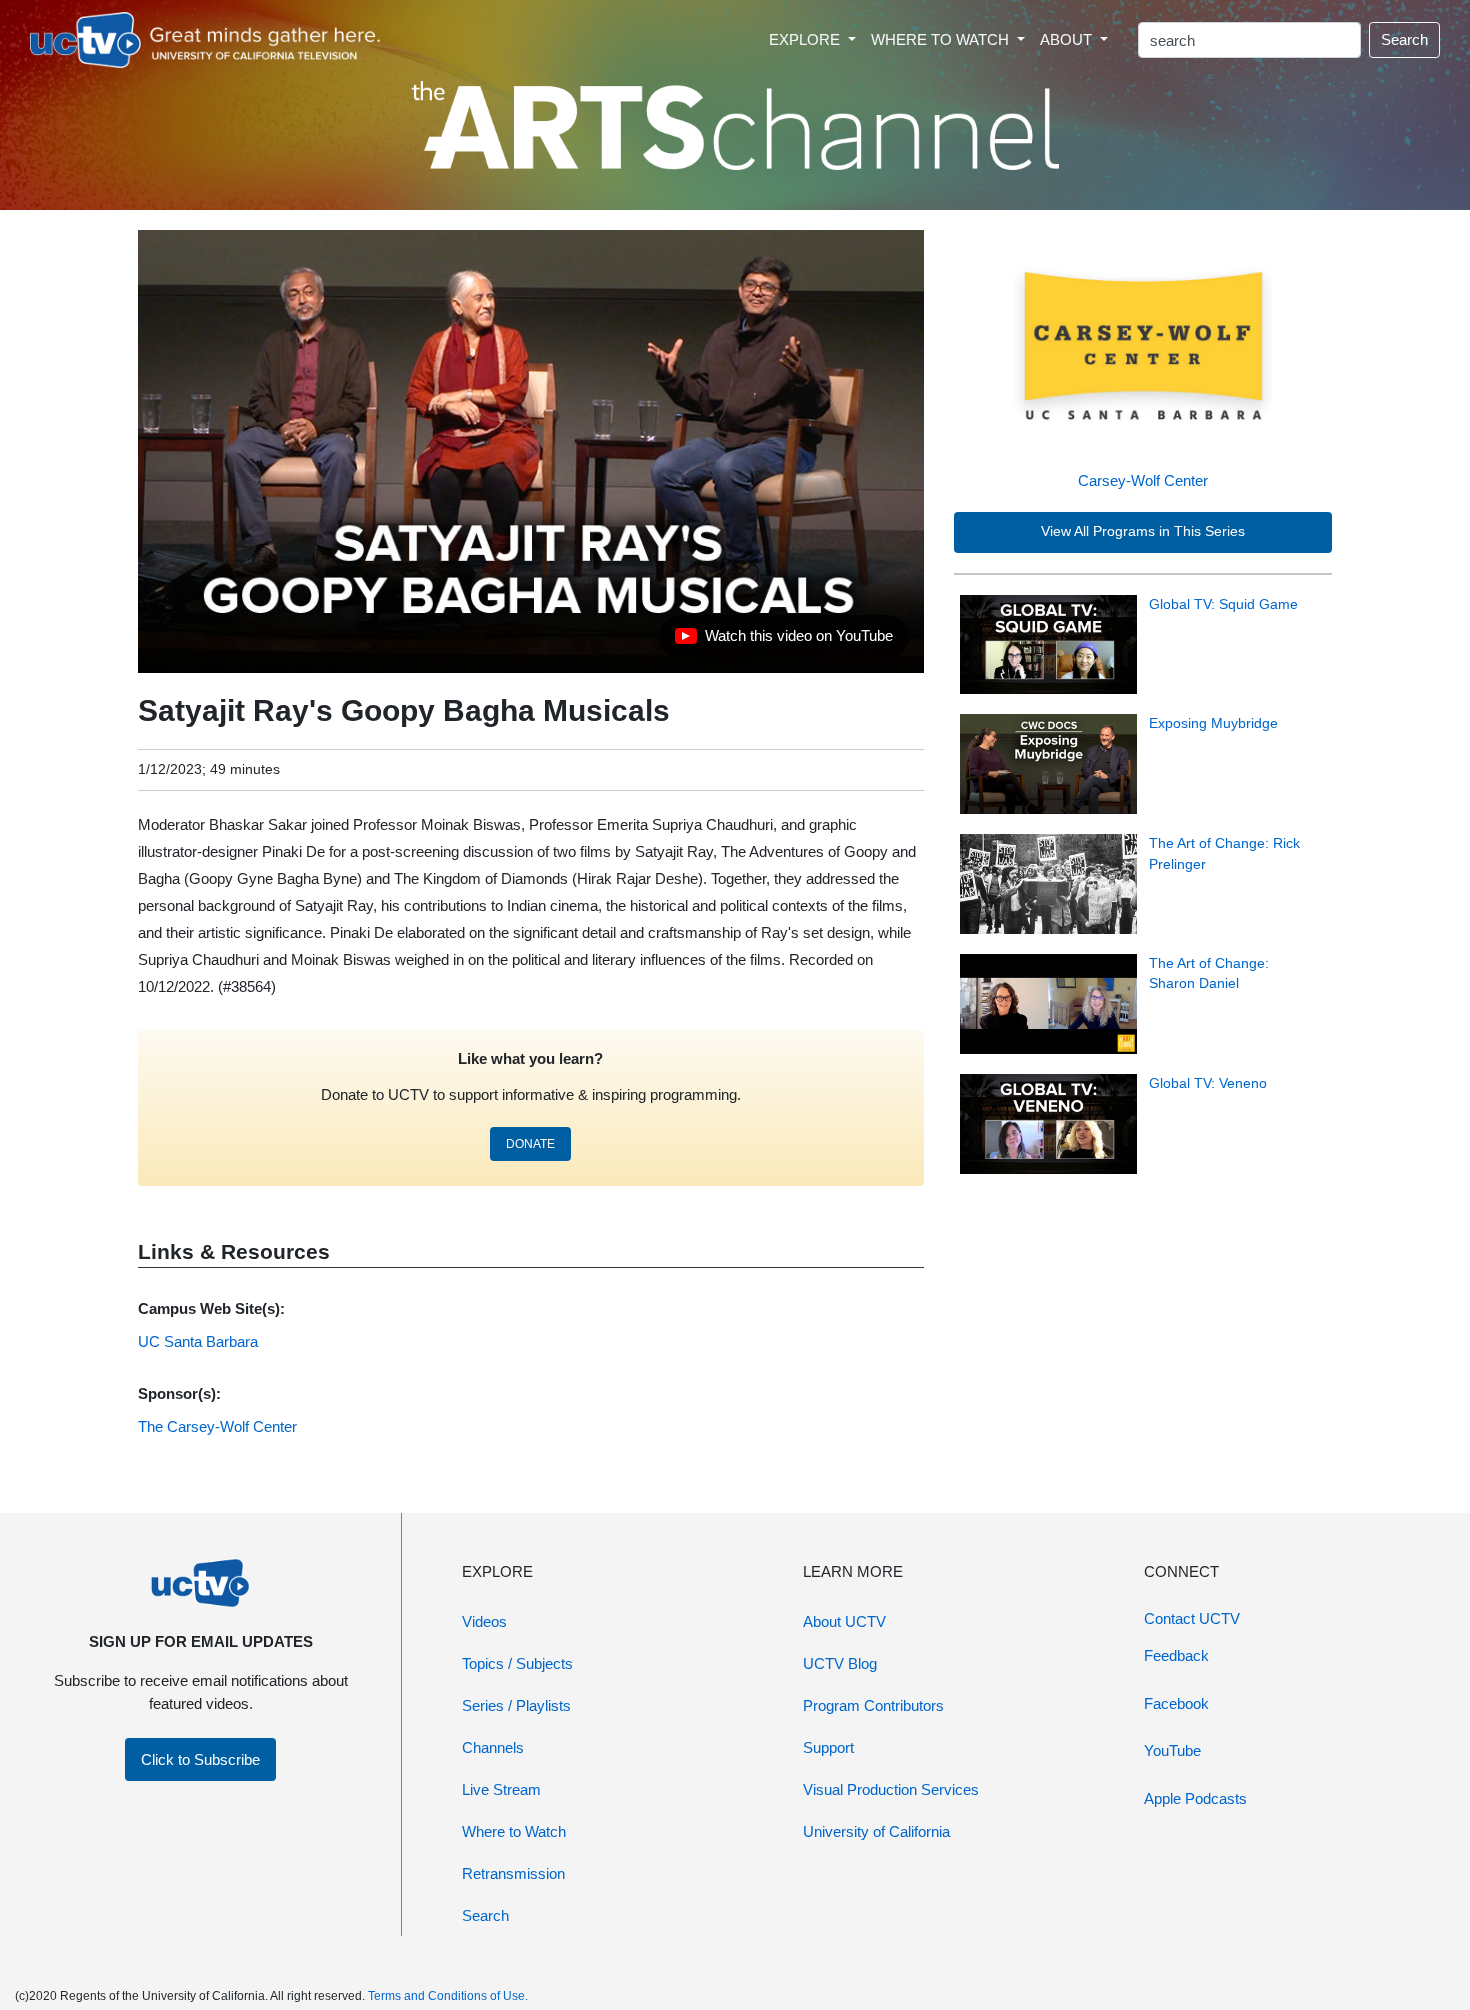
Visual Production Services (891, 1789)
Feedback (1176, 1655)
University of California (876, 1831)
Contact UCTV (1192, 1618)
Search (1404, 39)
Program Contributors (873, 1705)
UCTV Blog (840, 1663)
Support (828, 1747)
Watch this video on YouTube (783, 641)
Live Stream (501, 1789)
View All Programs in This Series (1143, 531)
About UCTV (844, 1621)
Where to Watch (514, 1831)
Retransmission (513, 1873)
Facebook (1176, 1703)
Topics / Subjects (517, 1663)
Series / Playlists (516, 1705)
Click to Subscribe (200, 1759)
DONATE (530, 1144)
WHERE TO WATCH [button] (942, 39)
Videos (484, 1621)
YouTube (1172, 1750)
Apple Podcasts (1195, 1798)
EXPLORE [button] (806, 39)
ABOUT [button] (1068, 39)
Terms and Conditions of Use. (448, 1996)
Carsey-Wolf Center (1143, 480)
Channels (493, 1747)
